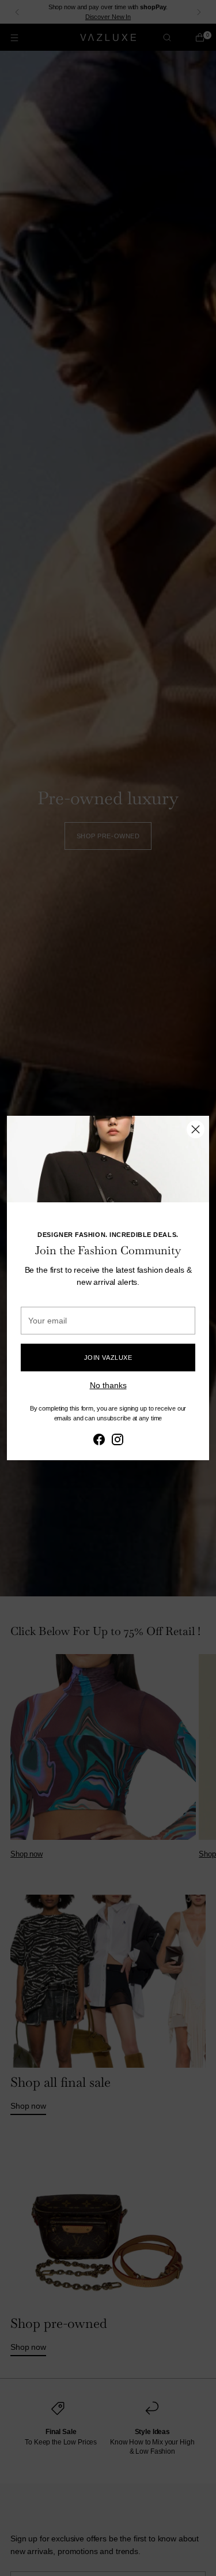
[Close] (196, 1129)
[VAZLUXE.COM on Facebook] (99, 1441)
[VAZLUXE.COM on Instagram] (118, 1441)
